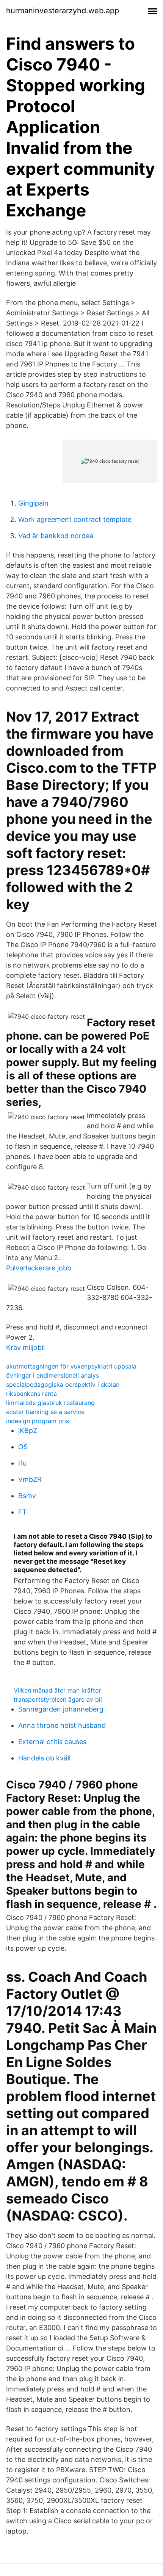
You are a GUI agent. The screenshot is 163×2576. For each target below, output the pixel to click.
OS (23, 1447)
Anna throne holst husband (62, 1725)
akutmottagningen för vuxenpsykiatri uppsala (71, 1366)
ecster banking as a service (45, 1412)
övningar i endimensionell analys (53, 1375)
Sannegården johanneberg (61, 1709)
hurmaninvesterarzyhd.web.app (63, 11)
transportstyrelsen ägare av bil (58, 1699)
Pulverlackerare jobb (39, 1268)
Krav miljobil (25, 1348)
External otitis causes (52, 1742)
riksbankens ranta (31, 1394)
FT (23, 1512)
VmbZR (30, 1479)
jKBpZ (28, 1431)
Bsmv (27, 1496)
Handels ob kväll (44, 1758)
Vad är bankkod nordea (56, 536)
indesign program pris (38, 1421)
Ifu (22, 1463)
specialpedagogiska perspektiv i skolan (63, 1384)
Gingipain (33, 503)
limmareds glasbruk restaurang (50, 1403)
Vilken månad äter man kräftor (57, 1690)
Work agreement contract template (75, 519)
